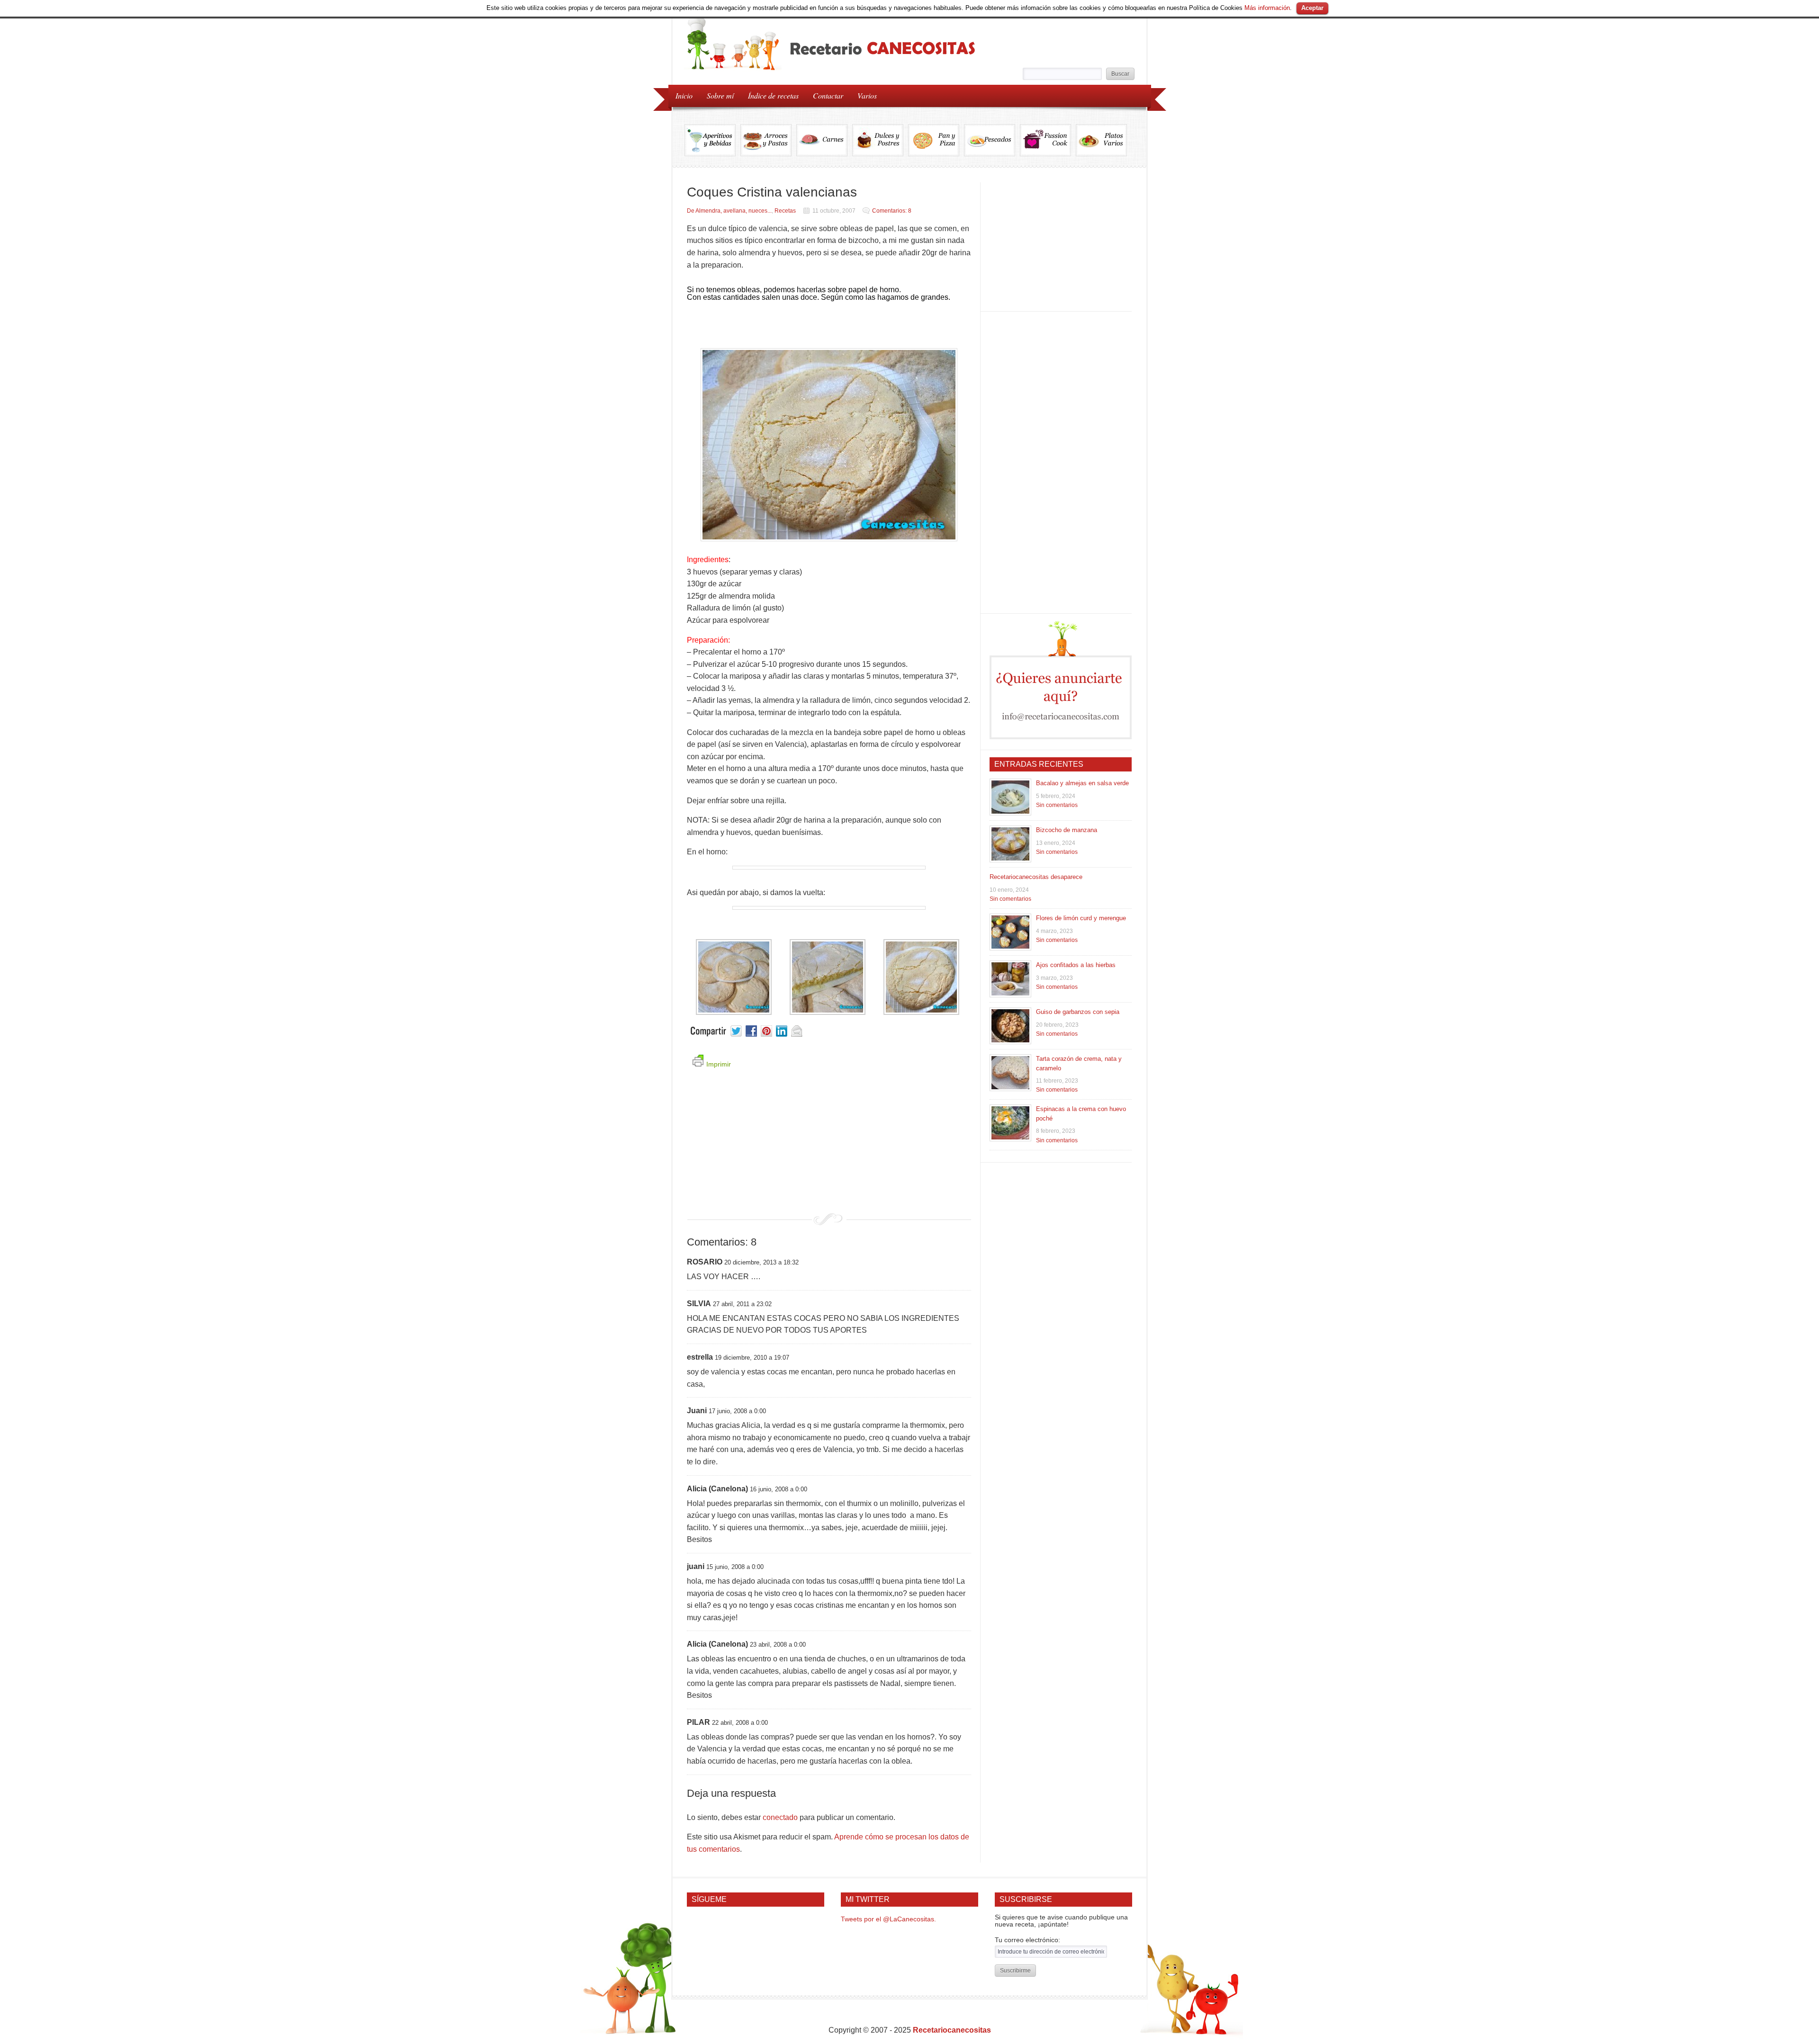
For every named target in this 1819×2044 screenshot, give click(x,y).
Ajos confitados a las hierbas (1076, 965)
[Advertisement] (829, 1147)
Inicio (684, 95)
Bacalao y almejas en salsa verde (1082, 783)
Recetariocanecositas (952, 2030)
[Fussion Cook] (1048, 140)
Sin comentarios (1057, 805)
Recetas (785, 211)
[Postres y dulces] (880, 140)
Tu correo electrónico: (1027, 1940)
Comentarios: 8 (892, 211)
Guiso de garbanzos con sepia (1078, 1012)
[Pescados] (992, 140)
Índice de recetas (770, 95)
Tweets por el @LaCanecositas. (888, 1919)
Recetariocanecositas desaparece (1036, 877)
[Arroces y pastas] (768, 140)
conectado (780, 1817)
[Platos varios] (1101, 140)
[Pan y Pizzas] (936, 140)
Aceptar (1312, 8)
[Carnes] (824, 140)
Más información (1267, 8)
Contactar (828, 95)
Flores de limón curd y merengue (1081, 918)
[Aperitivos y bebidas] (712, 140)
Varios (864, 95)
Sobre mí (720, 95)
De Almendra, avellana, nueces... (729, 211)
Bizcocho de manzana (1067, 830)
